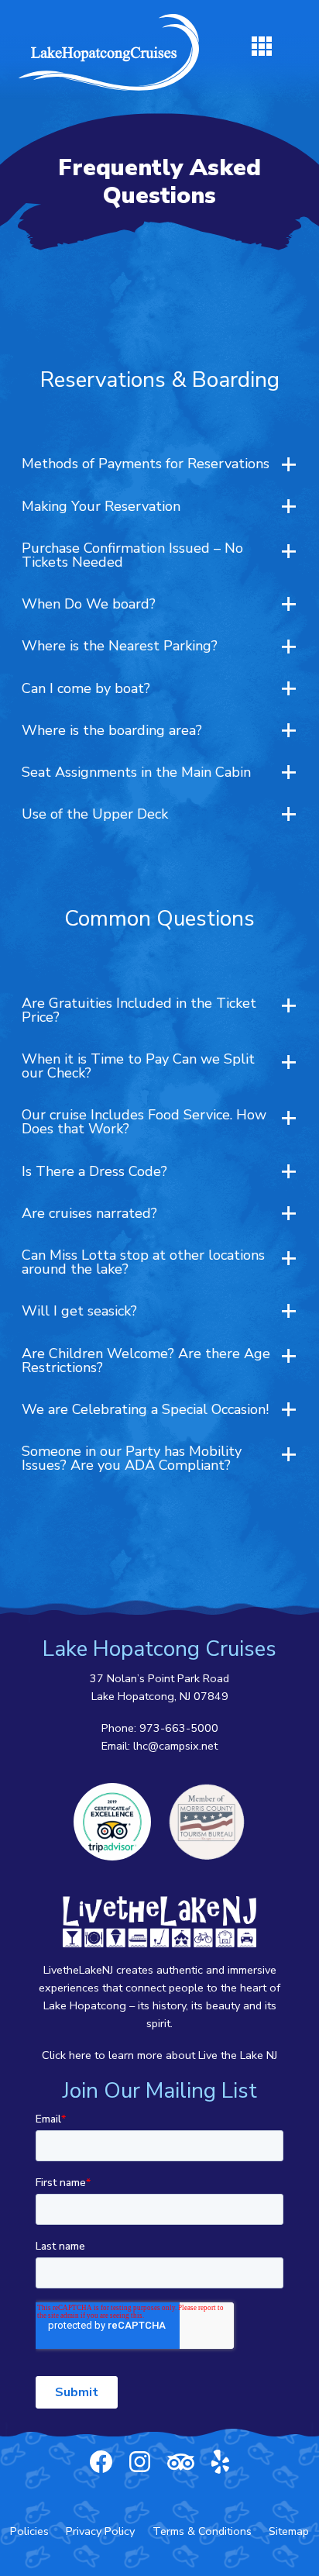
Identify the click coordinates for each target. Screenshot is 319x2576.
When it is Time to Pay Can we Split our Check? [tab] (138, 1066)
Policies (29, 2531)
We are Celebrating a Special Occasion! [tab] (145, 1409)
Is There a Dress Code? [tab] (94, 1171)
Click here (67, 2055)
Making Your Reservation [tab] (101, 506)
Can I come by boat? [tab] (86, 688)
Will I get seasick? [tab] (79, 1311)
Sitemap (289, 2531)
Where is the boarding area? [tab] (112, 730)
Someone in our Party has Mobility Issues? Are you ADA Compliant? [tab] (132, 1458)
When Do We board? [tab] (89, 604)
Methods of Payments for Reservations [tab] (146, 464)
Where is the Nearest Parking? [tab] (120, 646)
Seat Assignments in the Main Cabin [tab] (136, 772)
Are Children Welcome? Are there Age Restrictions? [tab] (146, 1360)
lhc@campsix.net (175, 1746)
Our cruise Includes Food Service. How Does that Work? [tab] (144, 1122)
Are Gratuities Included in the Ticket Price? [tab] (139, 1010)
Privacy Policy (100, 2531)
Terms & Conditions (202, 2531)
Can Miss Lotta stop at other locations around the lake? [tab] (143, 1262)
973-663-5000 (179, 1728)
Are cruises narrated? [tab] (89, 1213)
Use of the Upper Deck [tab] (95, 814)
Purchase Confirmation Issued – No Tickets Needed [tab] (132, 555)
